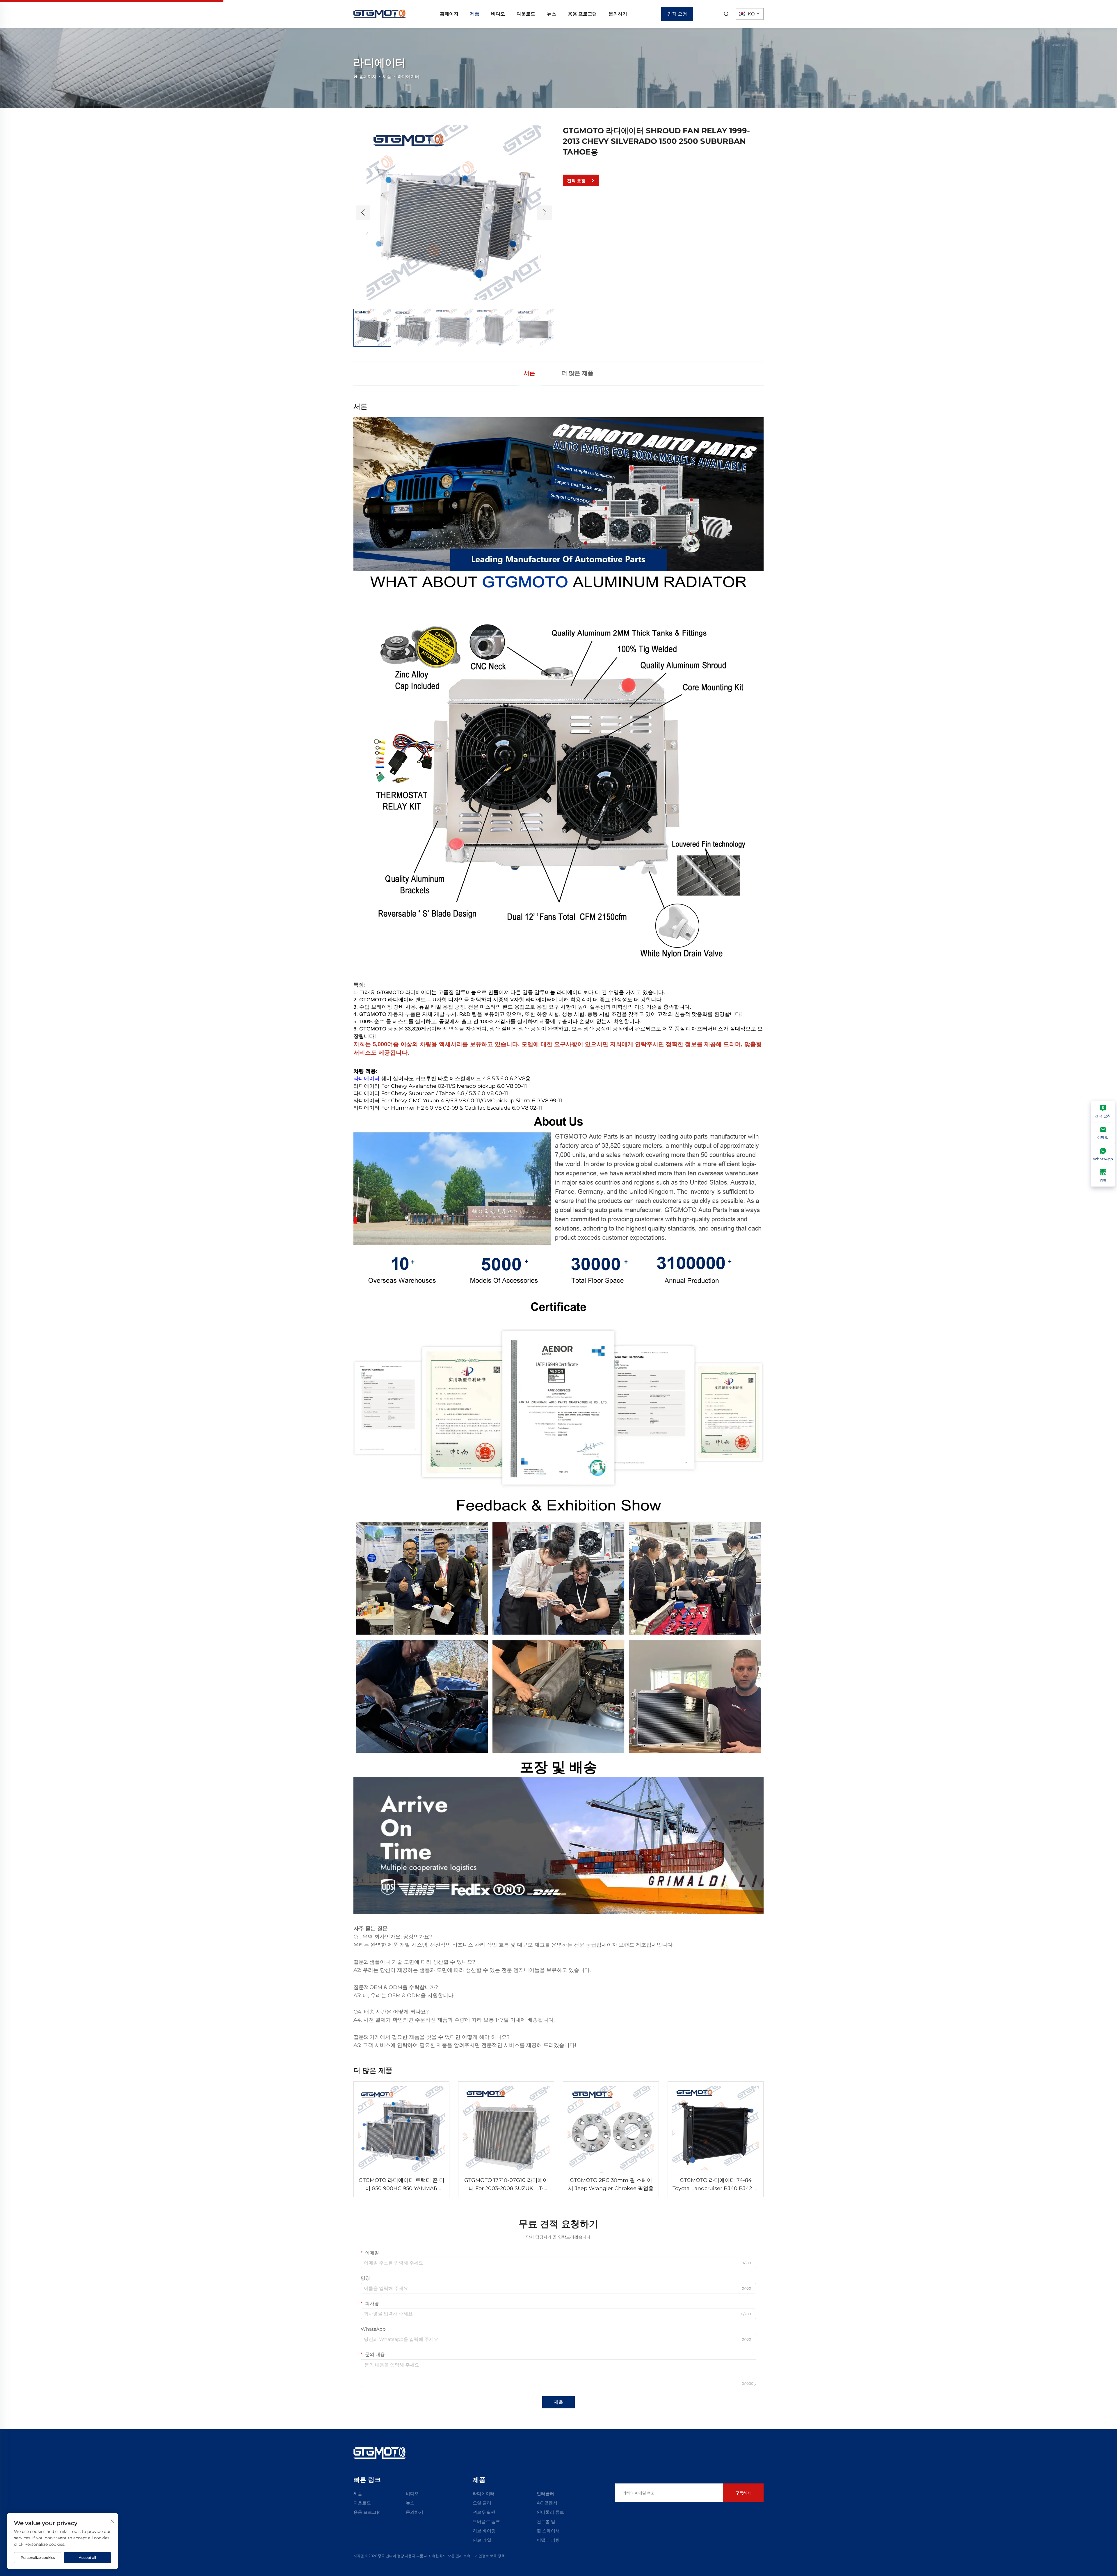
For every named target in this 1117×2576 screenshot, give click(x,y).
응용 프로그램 (582, 14)
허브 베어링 (484, 2531)
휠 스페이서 (548, 2531)
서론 (529, 373)
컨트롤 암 (546, 2521)
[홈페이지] (380, 14)
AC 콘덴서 (547, 2503)
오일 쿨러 (482, 2503)
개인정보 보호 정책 (490, 2556)
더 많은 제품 (577, 373)
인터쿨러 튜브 (550, 2512)
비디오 (498, 14)
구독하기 (743, 2493)
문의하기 (618, 14)
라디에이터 (408, 76)
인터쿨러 (545, 2493)
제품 (475, 14)
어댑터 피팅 (548, 2540)
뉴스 (552, 14)
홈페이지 (449, 14)
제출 (558, 2402)
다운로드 (526, 14)
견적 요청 (677, 14)
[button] (363, 213)
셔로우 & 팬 (484, 2512)
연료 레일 (482, 2540)
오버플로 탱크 (486, 2521)
